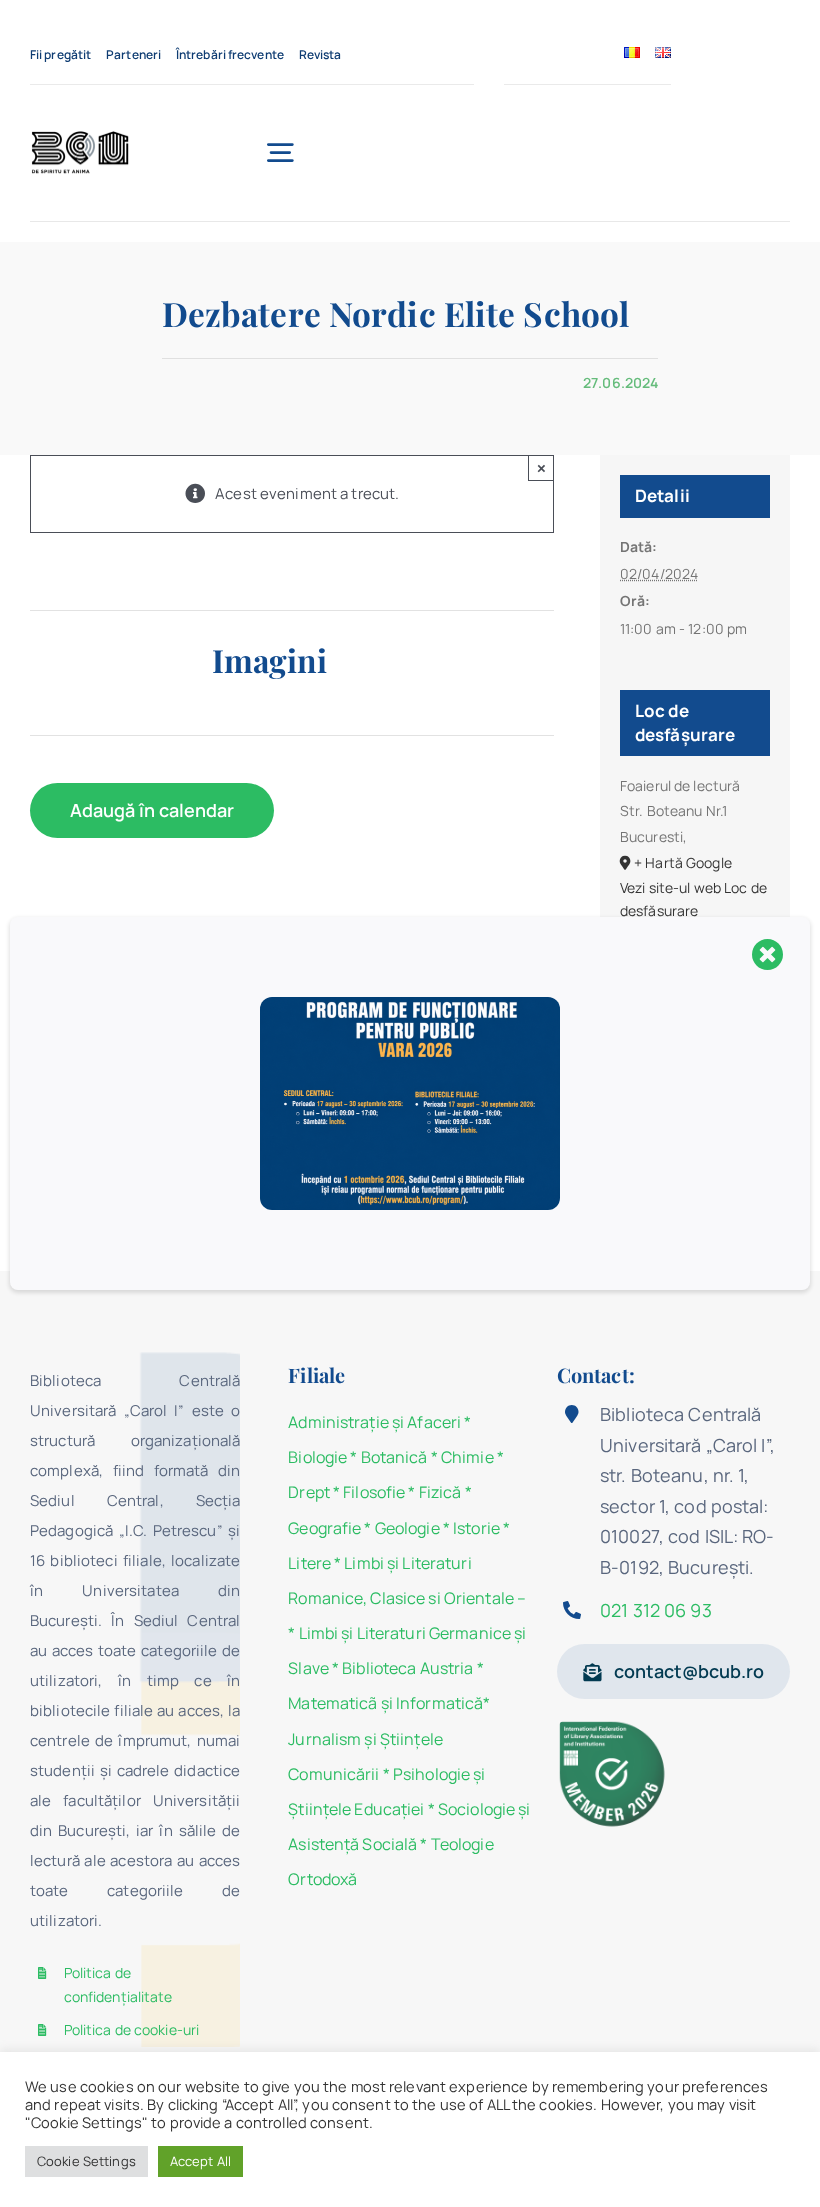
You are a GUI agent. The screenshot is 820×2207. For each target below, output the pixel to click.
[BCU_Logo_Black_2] (80, 136)
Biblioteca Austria (407, 1668)
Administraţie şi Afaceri (374, 1422)
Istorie (476, 1528)
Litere (309, 1563)
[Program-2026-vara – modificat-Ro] (410, 1004)
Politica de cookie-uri (132, 2029)
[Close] (768, 954)
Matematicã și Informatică (385, 1703)
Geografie (324, 1528)
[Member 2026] (614, 1726)
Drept (309, 1492)
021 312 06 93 (656, 1610)
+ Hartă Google (683, 862)
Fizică (440, 1492)
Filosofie (374, 1492)
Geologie (407, 1528)
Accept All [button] (200, 2161)
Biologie (319, 1457)
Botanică (394, 1457)
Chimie (467, 1457)
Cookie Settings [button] (86, 2161)
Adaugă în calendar (152, 810)
